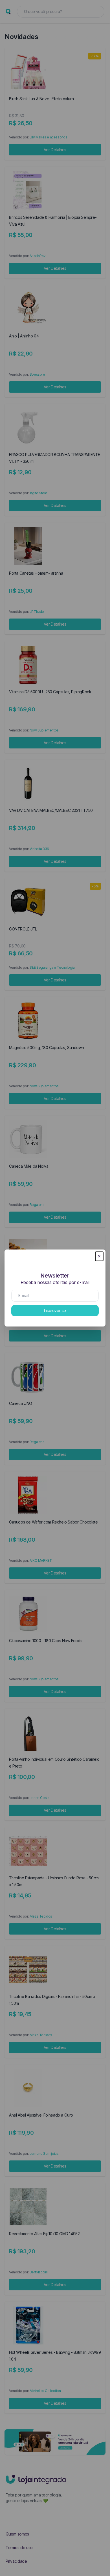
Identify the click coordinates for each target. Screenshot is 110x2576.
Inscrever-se (55, 1311)
